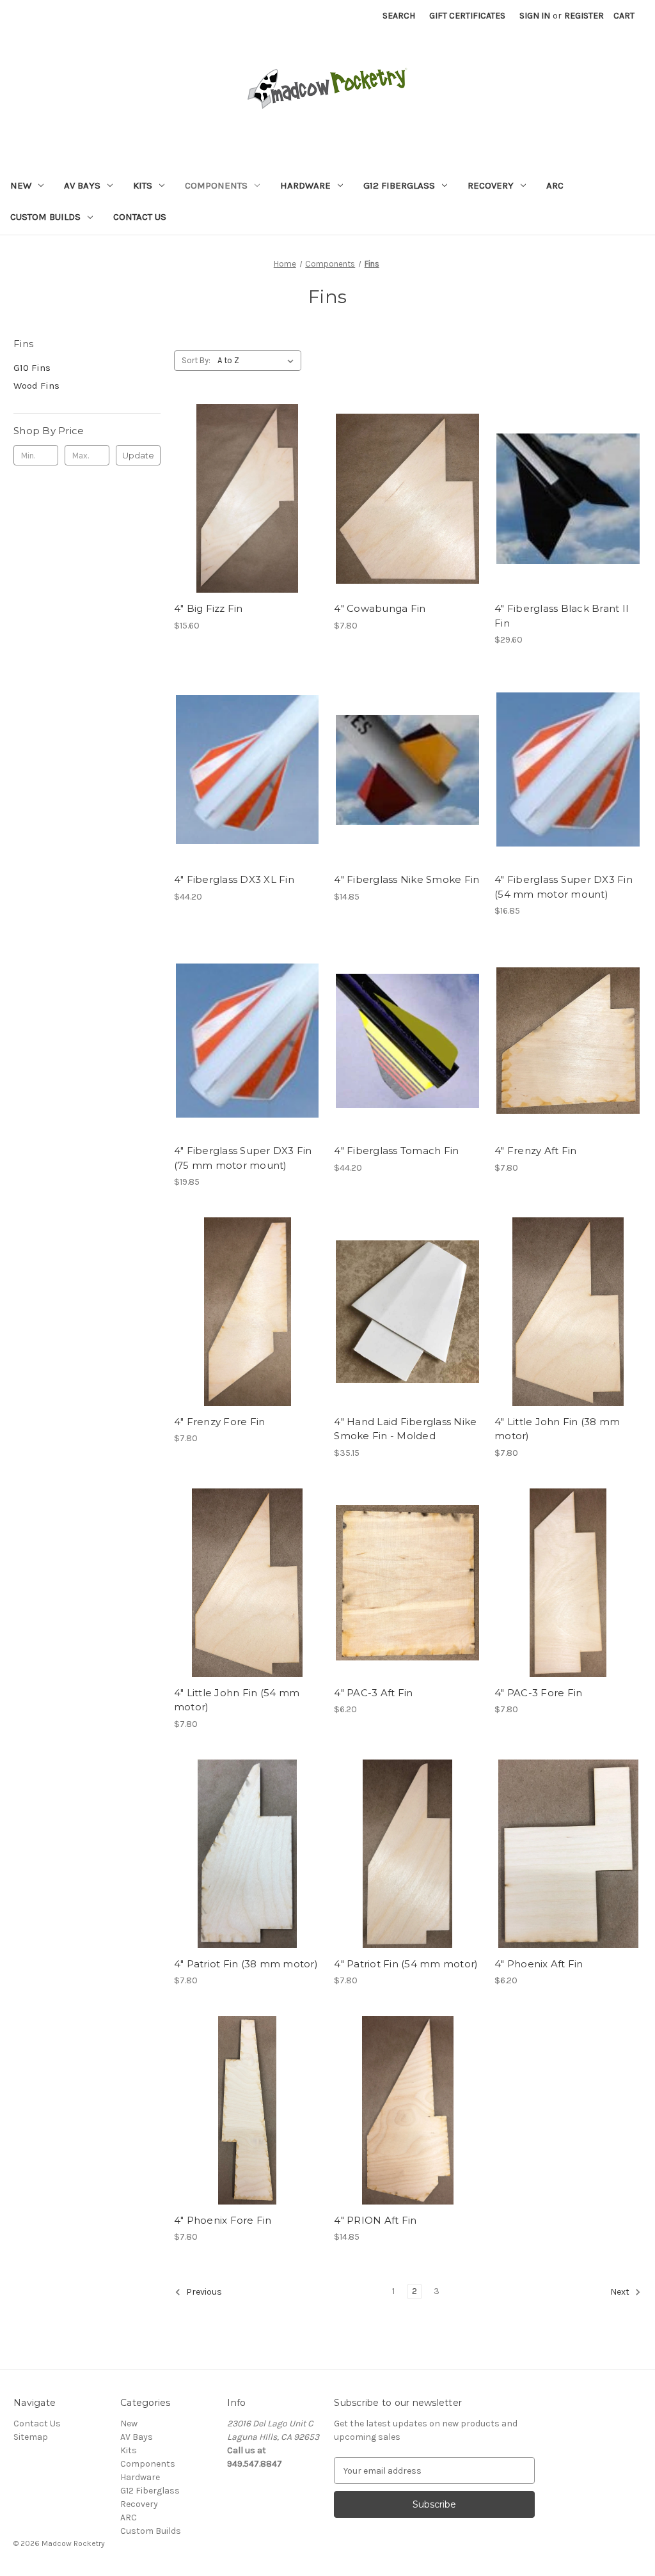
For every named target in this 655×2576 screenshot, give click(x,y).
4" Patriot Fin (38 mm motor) (246, 1964)
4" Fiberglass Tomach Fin (396, 1151)
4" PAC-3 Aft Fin (373, 1693)
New (21, 185)
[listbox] (258, 361)
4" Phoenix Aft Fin (539, 1964)
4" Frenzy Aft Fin (535, 1151)
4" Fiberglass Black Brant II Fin (562, 616)
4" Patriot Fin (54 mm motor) (406, 1964)
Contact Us (140, 217)
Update (138, 455)
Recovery (491, 185)
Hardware (305, 185)
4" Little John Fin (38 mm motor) (557, 1429)
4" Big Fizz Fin (209, 608)
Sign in (535, 16)
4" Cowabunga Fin (380, 608)
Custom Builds (45, 217)
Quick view (246, 487)
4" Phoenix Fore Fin (223, 2220)
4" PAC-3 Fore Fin (538, 1693)
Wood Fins (36, 386)
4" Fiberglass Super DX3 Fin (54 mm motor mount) (564, 887)
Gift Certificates (467, 16)
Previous (203, 2292)
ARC (555, 185)
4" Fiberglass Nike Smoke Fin (406, 879)
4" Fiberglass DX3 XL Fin (234, 879)
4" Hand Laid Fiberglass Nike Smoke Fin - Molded (405, 1429)
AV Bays (82, 185)
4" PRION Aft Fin (375, 2220)
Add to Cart (247, 510)
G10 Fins (32, 368)
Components (216, 185)
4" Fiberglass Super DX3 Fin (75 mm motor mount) (243, 1158)
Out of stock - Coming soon (407, 1323)
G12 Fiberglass (399, 185)
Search (399, 16)
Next (621, 2292)
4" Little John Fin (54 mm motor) (237, 1700)
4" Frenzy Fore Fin (220, 1422)
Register (584, 16)
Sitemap (31, 2437)
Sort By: (196, 360)
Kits (143, 185)
